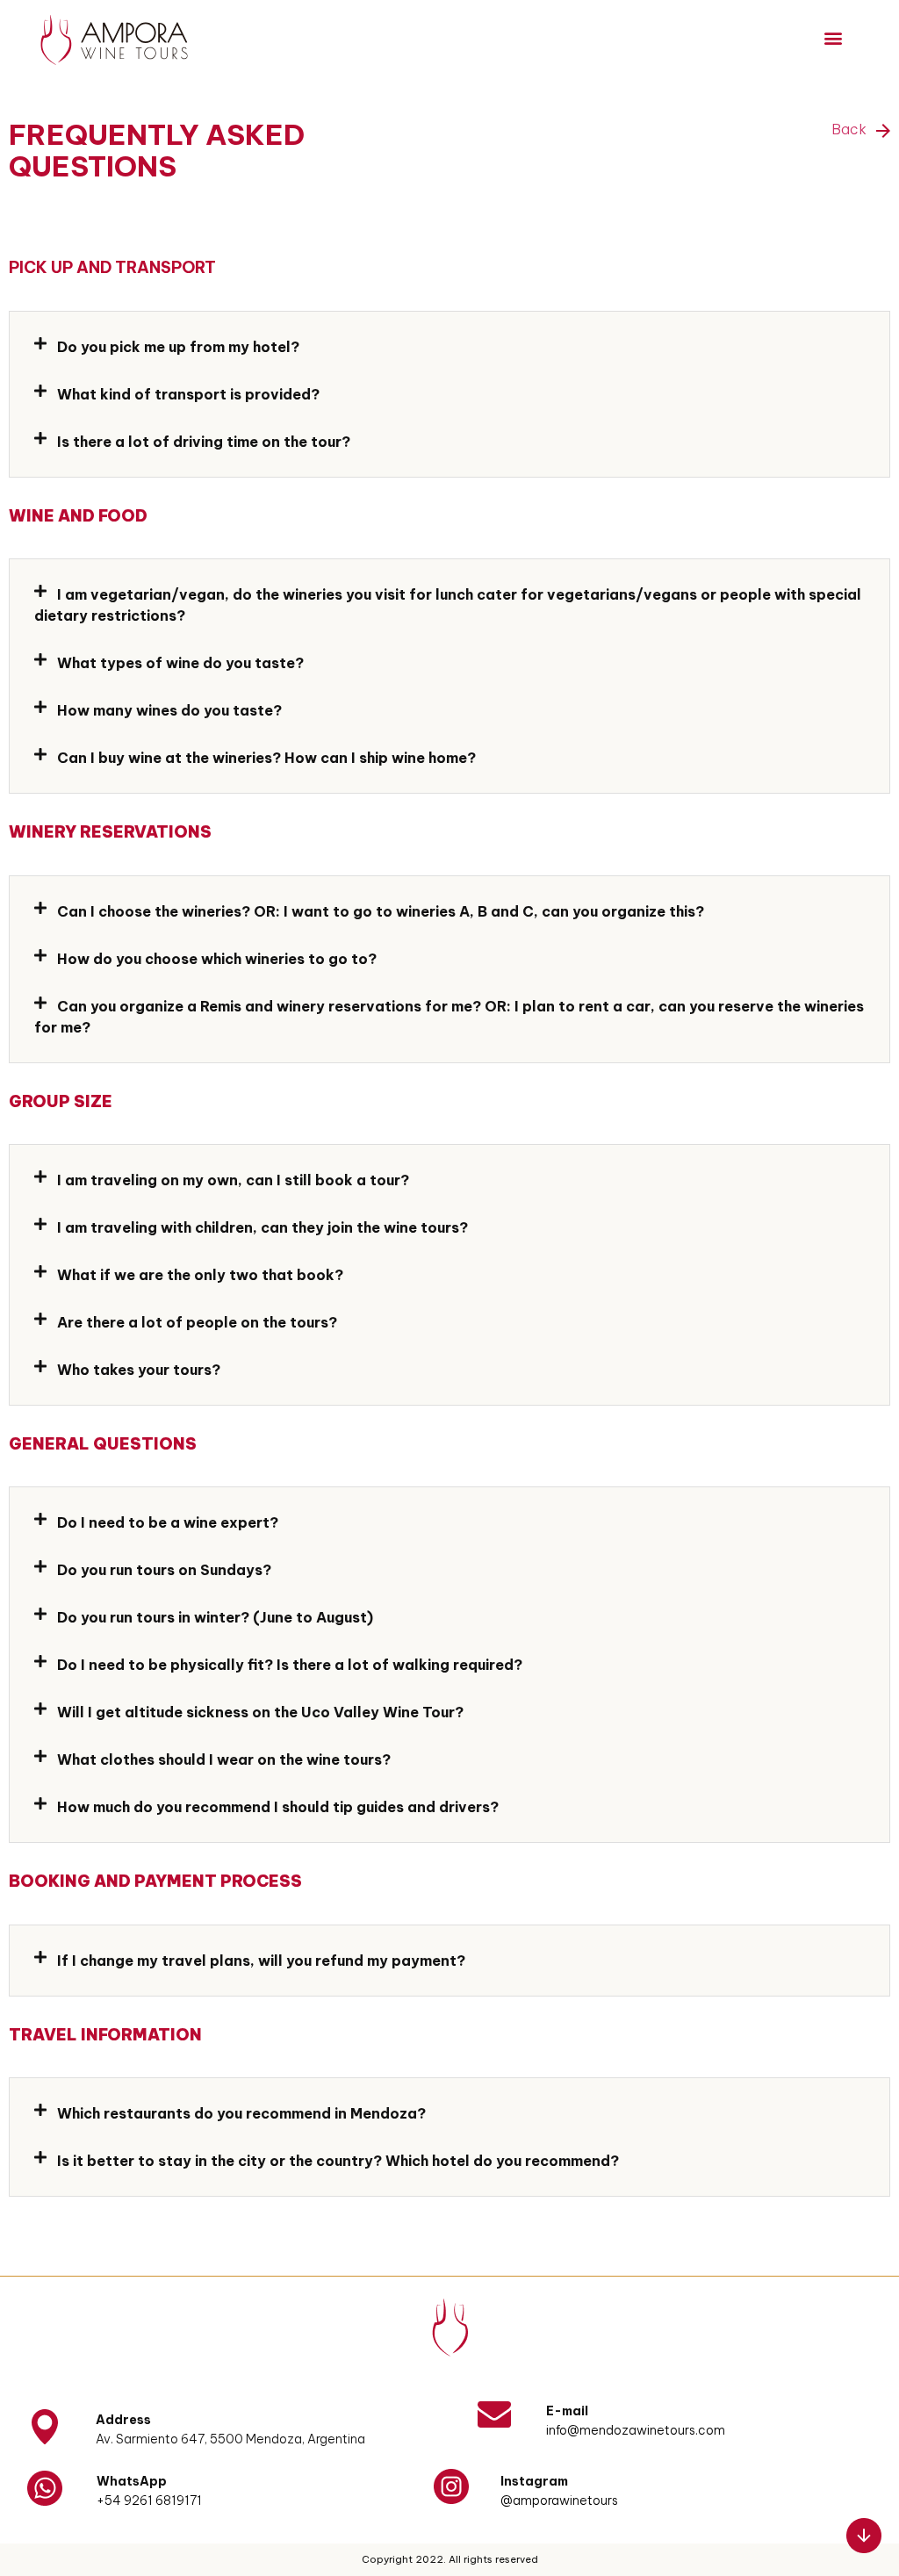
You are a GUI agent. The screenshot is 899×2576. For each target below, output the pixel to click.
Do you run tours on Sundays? (164, 1570)
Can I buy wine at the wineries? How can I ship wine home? (266, 758)
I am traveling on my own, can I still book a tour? (233, 1180)
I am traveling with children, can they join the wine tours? (263, 1227)
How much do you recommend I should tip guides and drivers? (278, 1807)
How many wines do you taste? (169, 710)
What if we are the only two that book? (200, 1275)
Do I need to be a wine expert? (168, 1522)
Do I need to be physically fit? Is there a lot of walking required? (290, 1665)
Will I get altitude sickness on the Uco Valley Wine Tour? (260, 1712)
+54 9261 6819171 (149, 2500)
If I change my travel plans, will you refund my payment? (261, 1961)
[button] (834, 37)
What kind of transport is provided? (188, 394)
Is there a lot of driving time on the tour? (204, 442)
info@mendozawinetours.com (636, 2430)
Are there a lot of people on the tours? (197, 1322)
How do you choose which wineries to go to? (217, 959)
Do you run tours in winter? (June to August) (215, 1617)
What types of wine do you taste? (180, 663)
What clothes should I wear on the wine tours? (224, 1759)
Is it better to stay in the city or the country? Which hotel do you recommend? (338, 2161)
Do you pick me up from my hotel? (178, 347)
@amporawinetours (559, 2500)
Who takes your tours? (139, 1370)
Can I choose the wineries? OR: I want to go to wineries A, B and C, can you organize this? (381, 911)
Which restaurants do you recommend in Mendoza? (241, 2113)
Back (851, 129)
